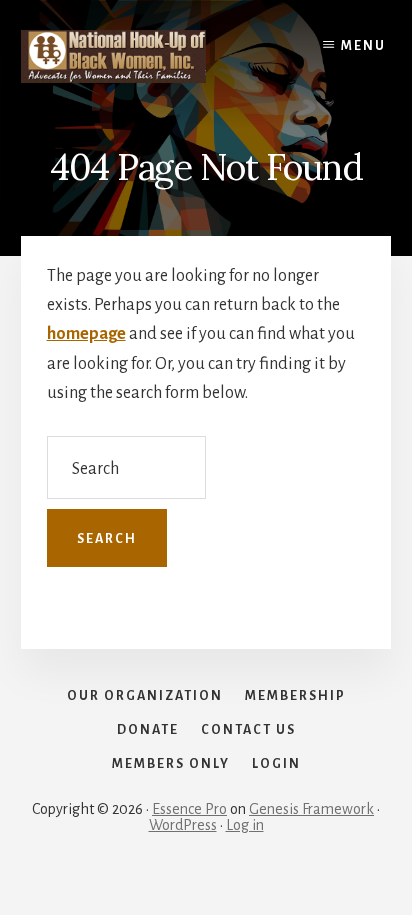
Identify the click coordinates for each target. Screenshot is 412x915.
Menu (363, 46)
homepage (86, 334)
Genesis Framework (311, 809)
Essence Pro (189, 809)
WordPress (183, 825)
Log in (245, 825)
